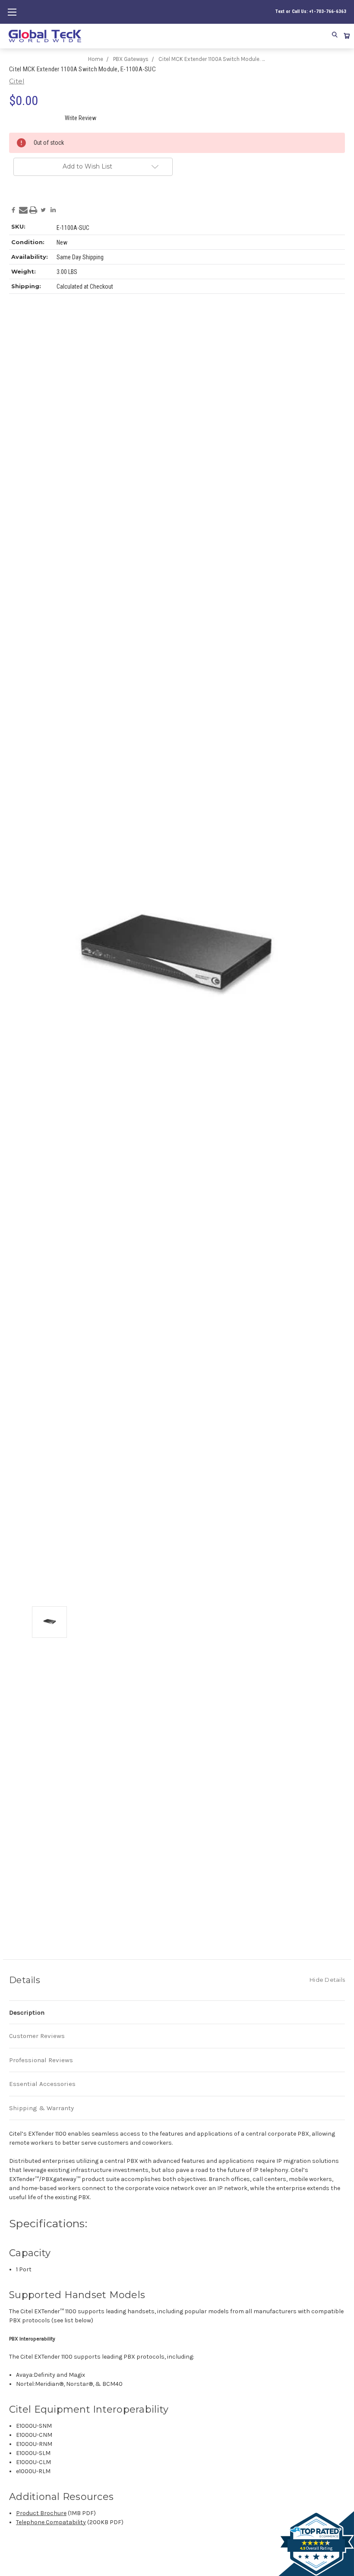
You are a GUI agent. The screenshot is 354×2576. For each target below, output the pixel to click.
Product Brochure (41, 2513)
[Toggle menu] (12, 12)
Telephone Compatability (51, 2522)
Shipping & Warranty (41, 2108)
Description (27, 2012)
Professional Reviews (41, 2060)
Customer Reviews (37, 2036)
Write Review (81, 118)
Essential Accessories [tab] (42, 2084)
